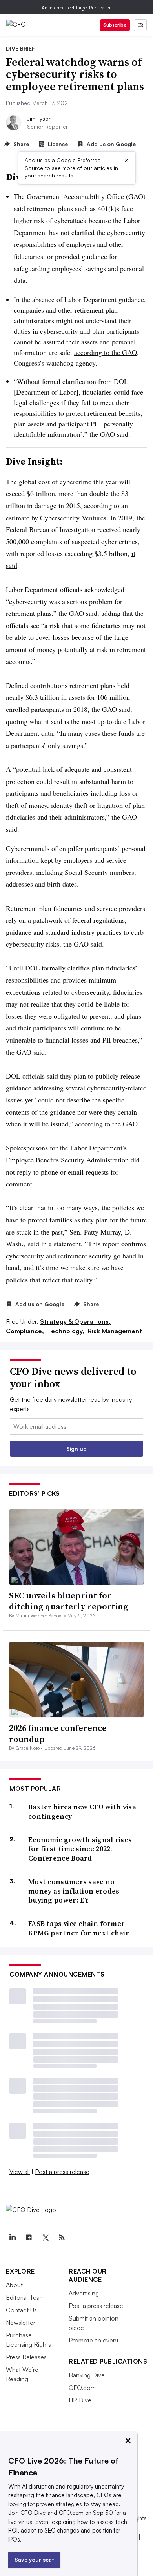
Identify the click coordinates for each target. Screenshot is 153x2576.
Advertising (84, 2293)
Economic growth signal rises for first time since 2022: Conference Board (80, 1849)
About (14, 2285)
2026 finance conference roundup (58, 1733)
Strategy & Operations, (75, 1321)
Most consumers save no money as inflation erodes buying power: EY (74, 1891)
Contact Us (21, 2310)
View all (20, 2172)
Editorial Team (25, 2297)
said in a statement (54, 1244)
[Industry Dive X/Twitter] (45, 2237)
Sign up (76, 1449)
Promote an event (94, 2340)
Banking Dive (87, 2375)
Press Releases (26, 2357)
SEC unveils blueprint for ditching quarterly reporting (68, 1601)
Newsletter (21, 2323)
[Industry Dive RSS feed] (62, 2237)
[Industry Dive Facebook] (29, 2237)
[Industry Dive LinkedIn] (12, 2237)
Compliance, (26, 1331)
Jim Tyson (39, 119)
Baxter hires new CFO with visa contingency (82, 1811)
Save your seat (34, 2559)
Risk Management (115, 1331)
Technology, (66, 1331)
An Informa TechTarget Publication (77, 8)
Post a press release (62, 2172)
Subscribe (115, 25)
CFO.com (82, 2388)
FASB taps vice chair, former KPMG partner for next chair (79, 1928)
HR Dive (80, 2400)
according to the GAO (106, 352)
